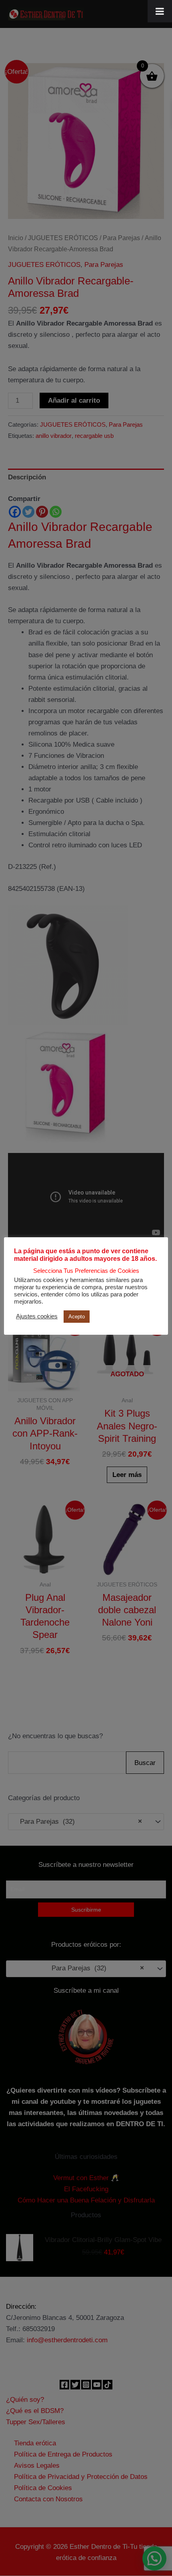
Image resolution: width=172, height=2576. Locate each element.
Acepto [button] (77, 1317)
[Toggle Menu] (160, 11)
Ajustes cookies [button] (37, 1316)
